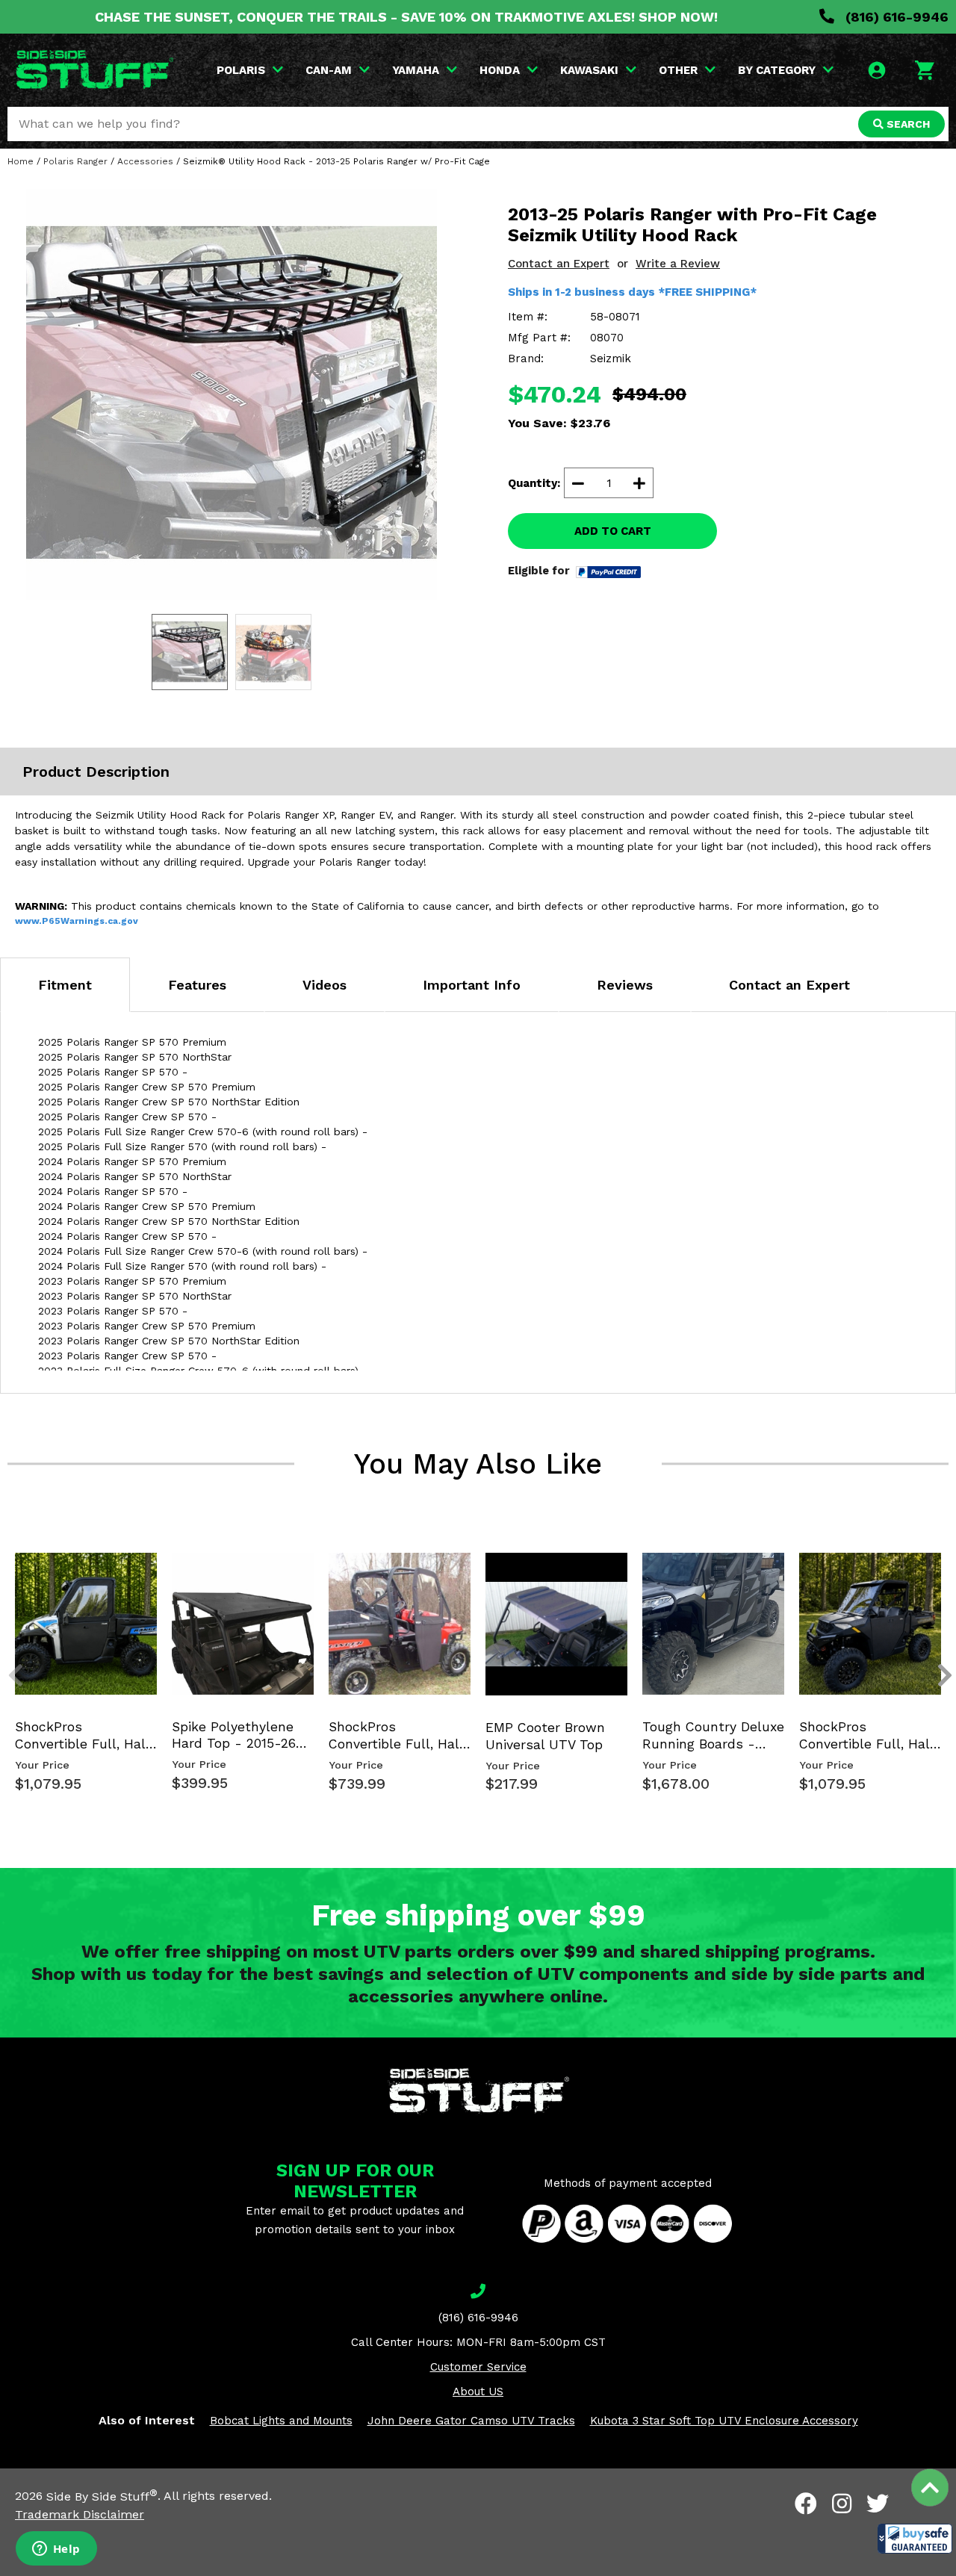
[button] (915, 2539)
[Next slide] (937, 1568)
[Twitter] (878, 2504)
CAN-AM (329, 70)
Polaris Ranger (75, 161)
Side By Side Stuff (102, 2496)
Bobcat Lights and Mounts (281, 2421)
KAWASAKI (589, 70)
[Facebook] (806, 2504)
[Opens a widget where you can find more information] (56, 2550)
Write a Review (678, 264)
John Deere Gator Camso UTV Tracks (471, 2421)
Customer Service (478, 2367)
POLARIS (241, 70)
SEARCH (907, 124)
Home (21, 161)
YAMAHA (416, 70)
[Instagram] (842, 2504)
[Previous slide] (7, 1568)
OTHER (678, 70)
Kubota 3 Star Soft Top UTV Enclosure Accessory (724, 2421)
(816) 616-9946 (895, 17)
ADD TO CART (613, 531)
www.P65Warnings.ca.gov (77, 921)
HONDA (500, 70)
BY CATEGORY (777, 70)
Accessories (145, 161)
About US (478, 2392)
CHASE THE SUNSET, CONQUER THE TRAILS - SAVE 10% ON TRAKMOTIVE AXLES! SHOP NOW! (406, 17)
